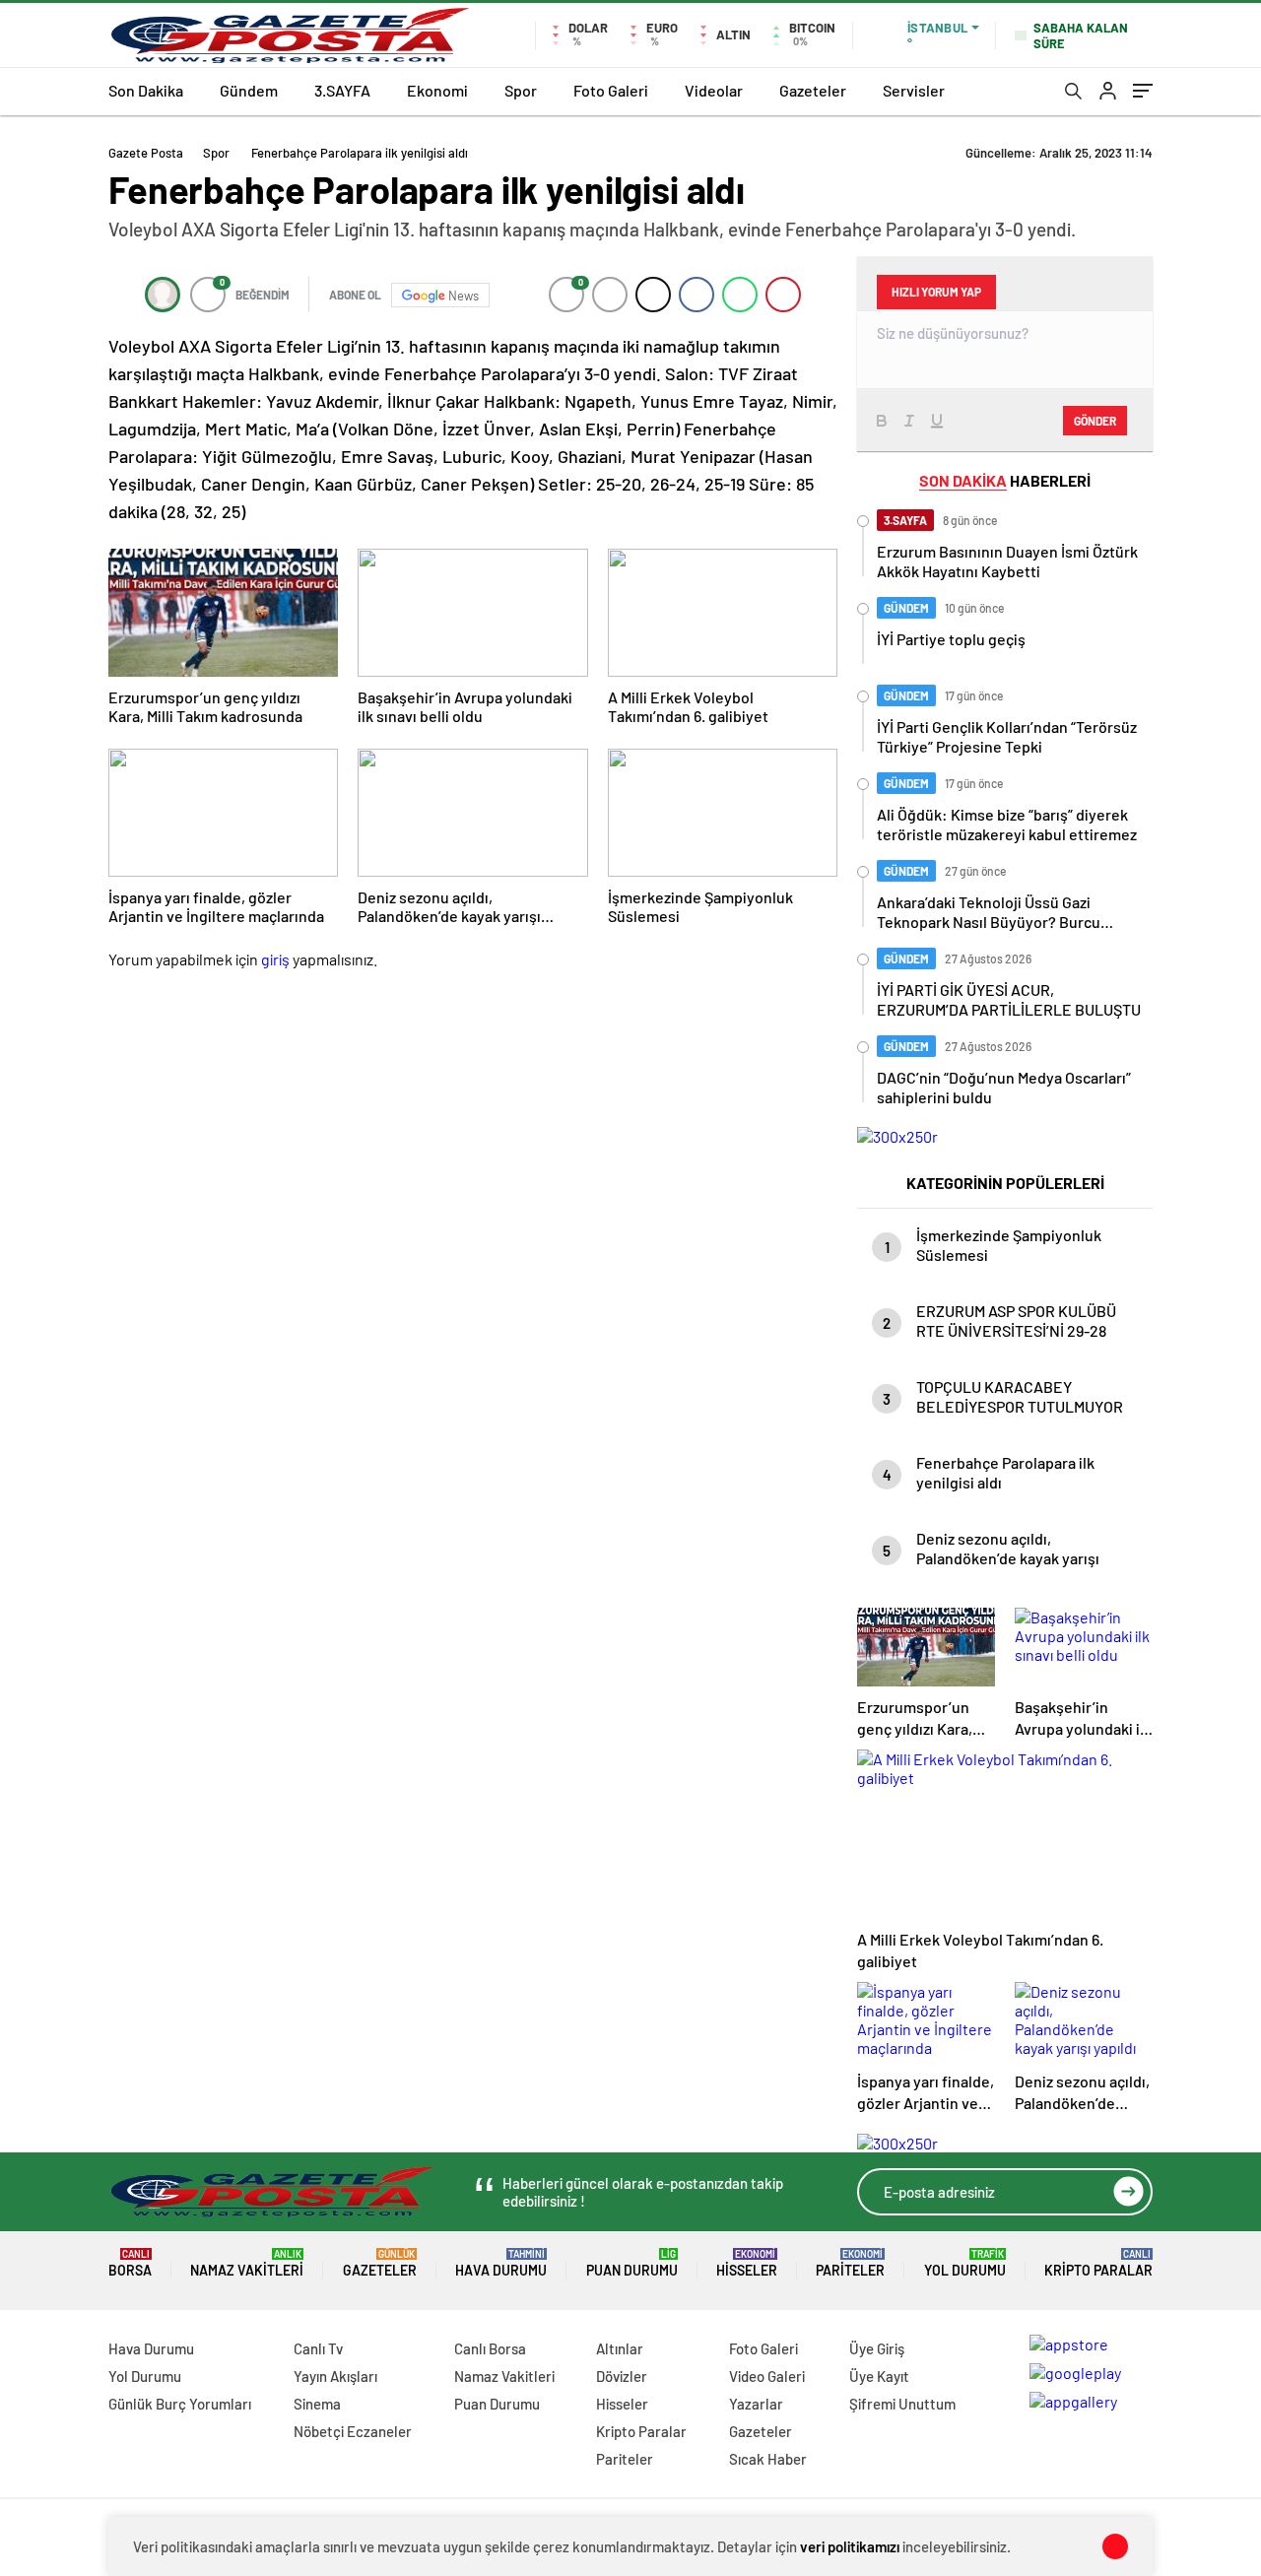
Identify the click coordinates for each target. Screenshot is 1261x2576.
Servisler (914, 90)
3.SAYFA (342, 90)
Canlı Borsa (490, 2348)
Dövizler (622, 2376)
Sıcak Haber (768, 2459)
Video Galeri (767, 2376)
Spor (521, 90)
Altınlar (620, 2348)
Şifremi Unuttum (902, 2404)
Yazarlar (756, 2404)
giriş (275, 959)
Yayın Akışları (335, 2376)
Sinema (317, 2404)
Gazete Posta (146, 153)
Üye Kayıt (879, 2376)
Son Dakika (146, 90)
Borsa (130, 2263)
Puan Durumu (632, 2263)
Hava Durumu (501, 2263)
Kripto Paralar (1098, 2263)
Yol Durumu (965, 2263)
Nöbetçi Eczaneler (353, 2431)
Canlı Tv (318, 2348)
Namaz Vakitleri (247, 2263)
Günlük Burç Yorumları (180, 2404)
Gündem (249, 90)
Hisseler (747, 2263)
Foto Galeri (611, 90)
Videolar (714, 90)
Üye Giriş (877, 2348)
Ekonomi (437, 90)
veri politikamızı (850, 2546)
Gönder (1095, 421)
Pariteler (850, 2263)
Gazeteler (813, 90)
